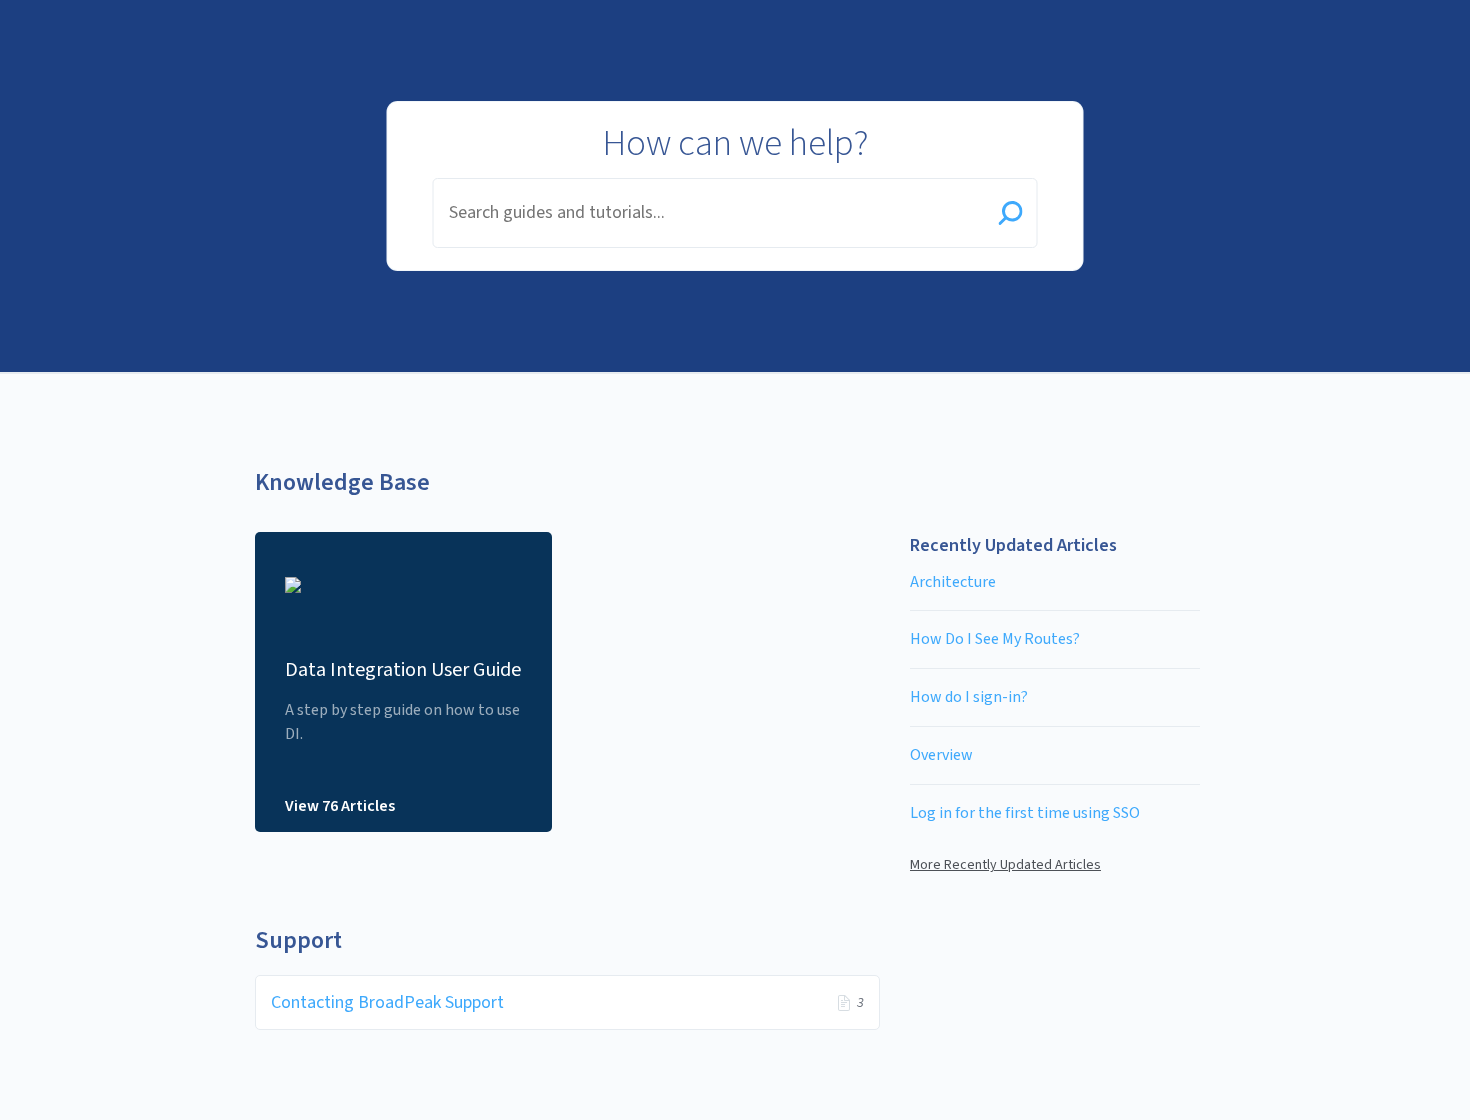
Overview (941, 755)
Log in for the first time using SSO (1025, 813)
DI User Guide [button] (109, 11)
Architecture (953, 582)
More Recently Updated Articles (1005, 865)
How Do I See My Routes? (995, 639)
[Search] (1011, 215)
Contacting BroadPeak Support (387, 1002)
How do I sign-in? (969, 697)
